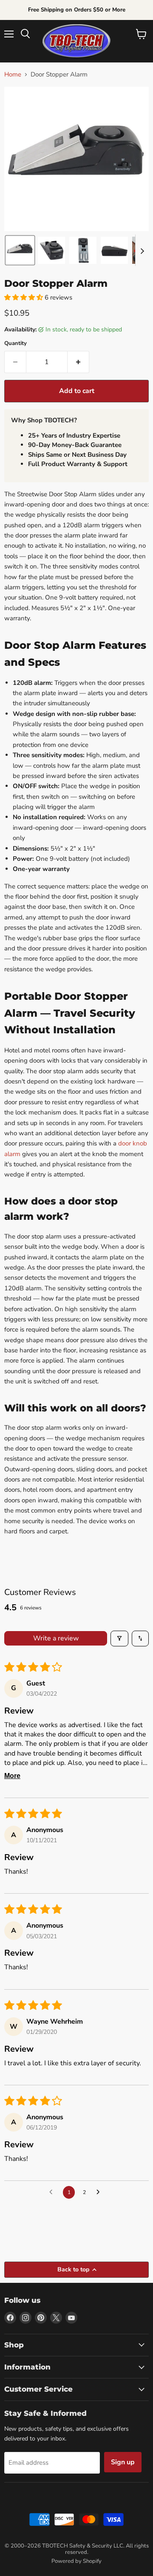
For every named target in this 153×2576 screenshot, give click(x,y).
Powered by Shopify (76, 2561)
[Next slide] (142, 250)
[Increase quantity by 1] (78, 362)
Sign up (123, 2462)
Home (13, 75)
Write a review (56, 1638)
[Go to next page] (100, 2192)
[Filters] (119, 1638)
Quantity (16, 344)
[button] (20, 250)
